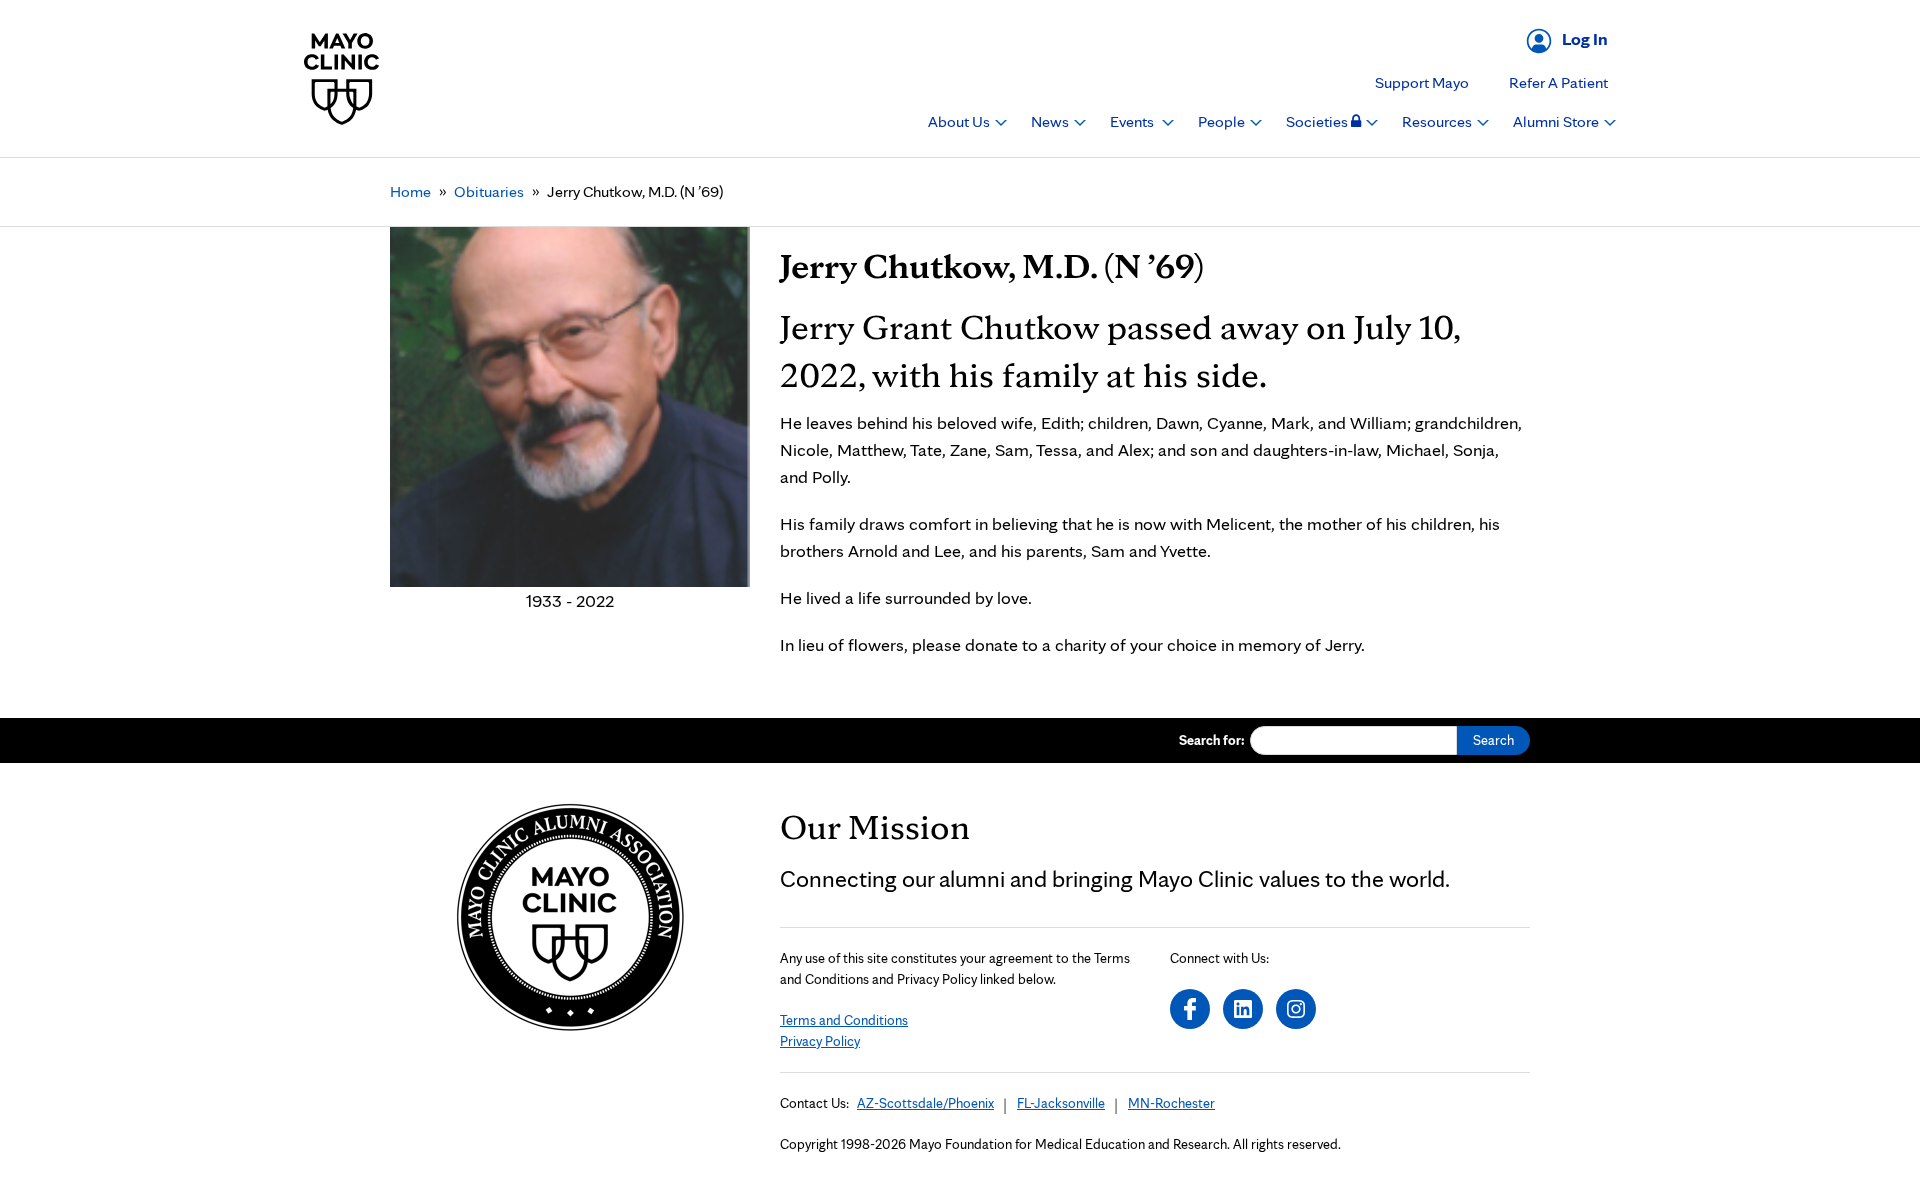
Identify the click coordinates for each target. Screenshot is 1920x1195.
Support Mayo (1422, 82)
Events (1133, 121)
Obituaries (489, 191)
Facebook (1190, 1009)
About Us (960, 121)
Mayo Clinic (342, 78)
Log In (1585, 38)
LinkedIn (1243, 1009)
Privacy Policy (820, 1041)
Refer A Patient (1558, 82)
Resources (1438, 121)
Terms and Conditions (844, 1020)
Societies (1318, 121)
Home (410, 191)
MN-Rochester (1171, 1103)
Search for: (1212, 740)
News (1051, 121)
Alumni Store (1557, 121)
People (1223, 121)
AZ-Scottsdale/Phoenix (925, 1103)
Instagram (1296, 1009)
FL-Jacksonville (1061, 1103)
